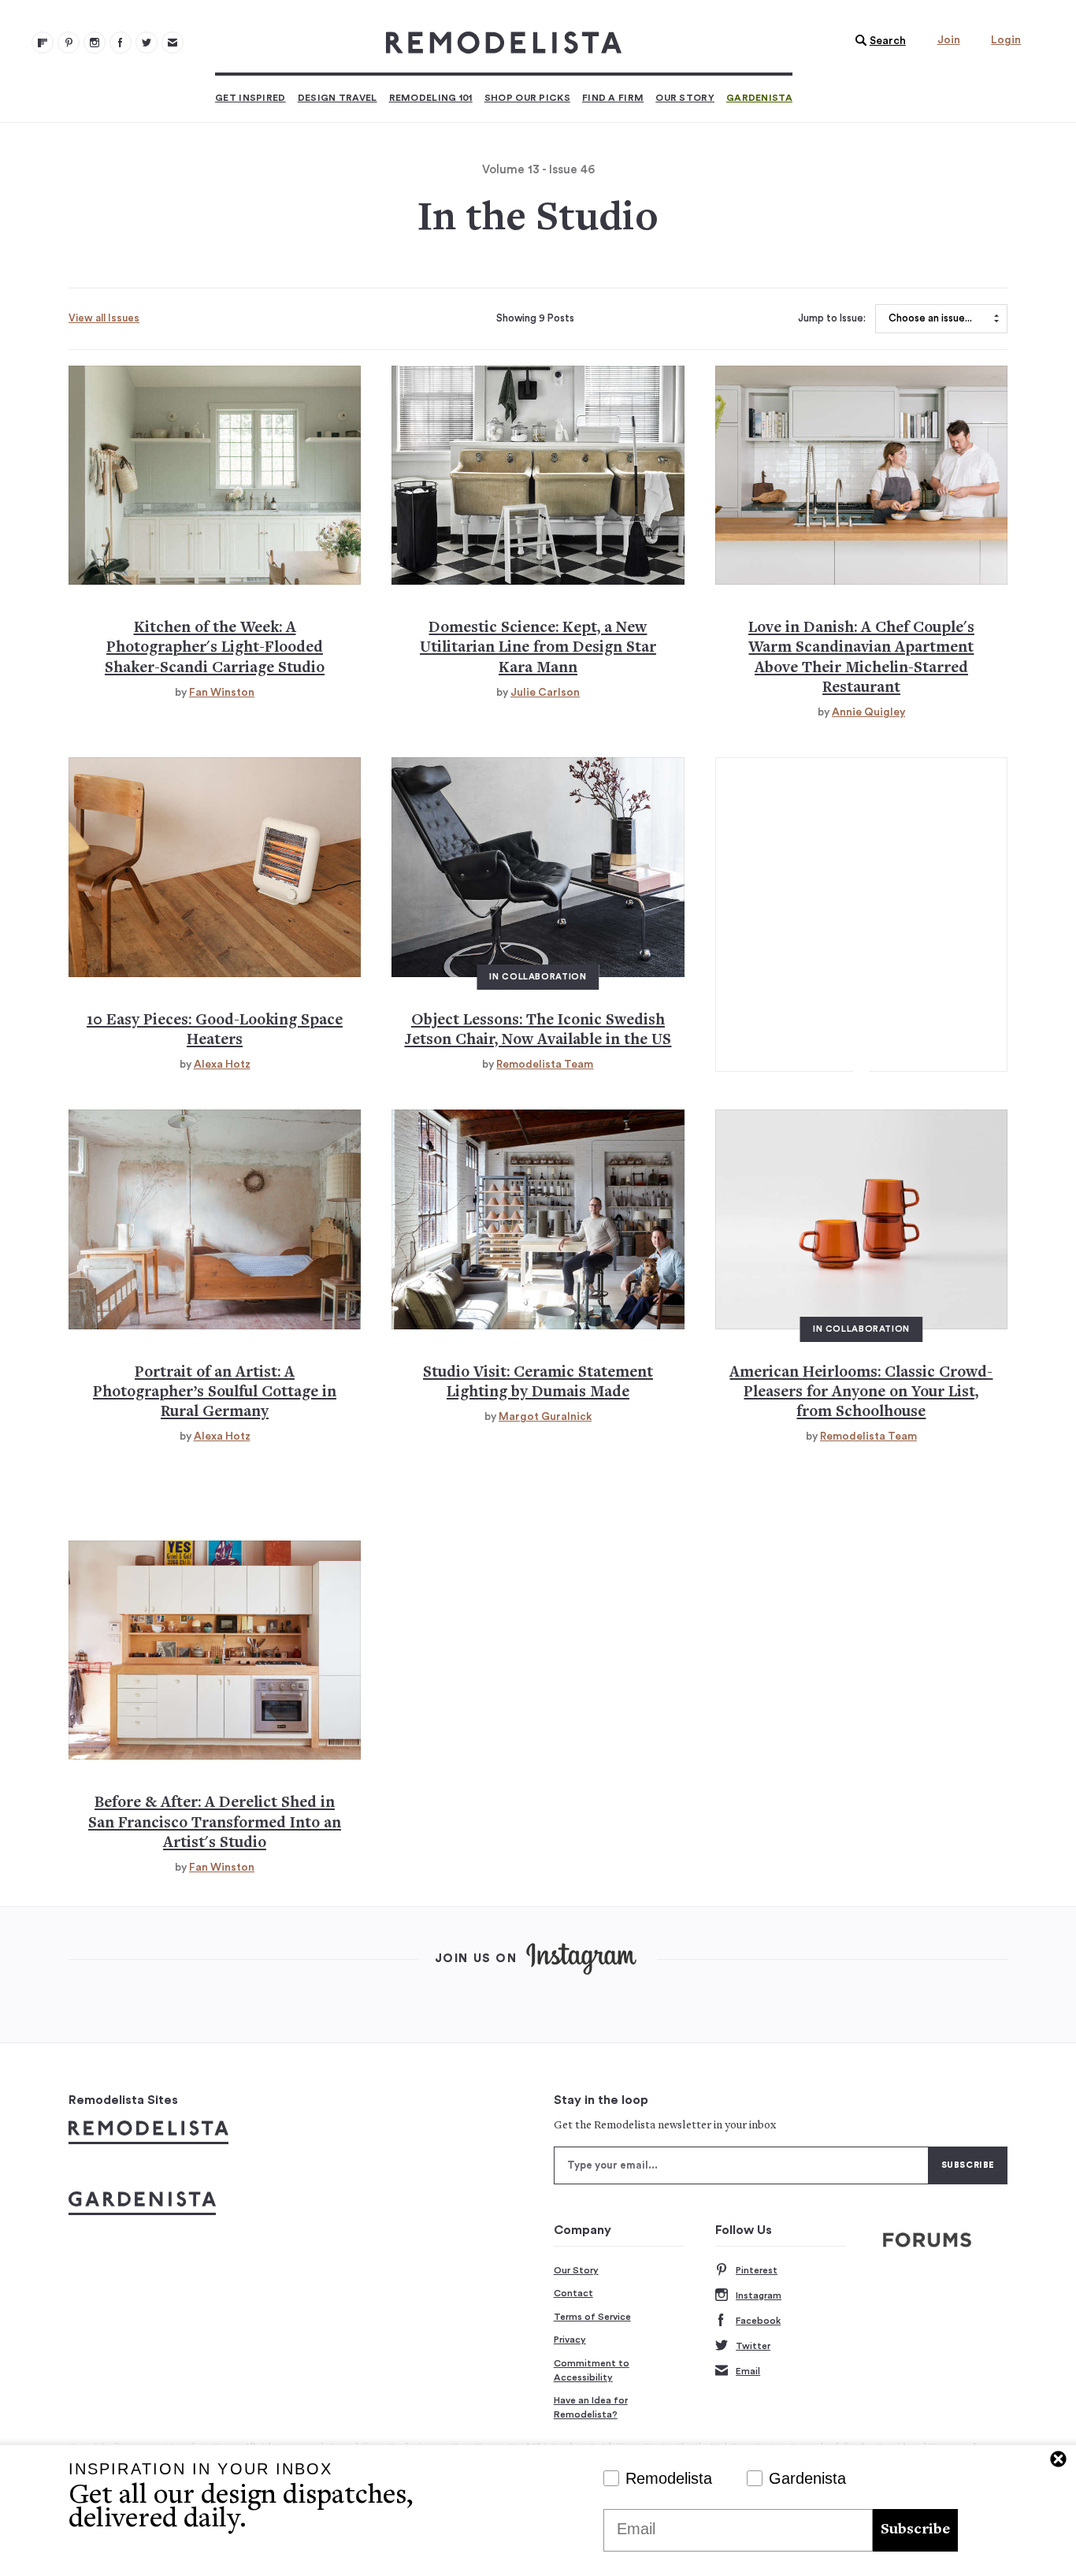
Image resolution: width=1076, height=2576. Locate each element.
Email (748, 2371)
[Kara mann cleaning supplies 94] (538, 475)
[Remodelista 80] (69, 43)
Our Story (685, 98)
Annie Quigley (868, 712)
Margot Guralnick (545, 1417)
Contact (573, 2293)
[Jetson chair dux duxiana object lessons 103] (538, 867)
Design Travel (338, 98)
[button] (877, 41)
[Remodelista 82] (121, 43)
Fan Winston (222, 693)
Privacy (570, 2340)
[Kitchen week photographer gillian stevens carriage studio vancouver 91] (215, 475)
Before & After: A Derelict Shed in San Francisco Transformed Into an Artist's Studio (215, 1823)
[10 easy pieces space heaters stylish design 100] (215, 867)
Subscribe (915, 2530)
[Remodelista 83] (147, 43)
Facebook (758, 2321)
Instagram (759, 2295)
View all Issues (104, 318)
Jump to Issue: (832, 318)
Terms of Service (592, 2317)
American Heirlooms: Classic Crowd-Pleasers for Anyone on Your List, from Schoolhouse (861, 1393)
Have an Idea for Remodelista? (591, 2407)
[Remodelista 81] (95, 43)
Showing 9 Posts (535, 318)
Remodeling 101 (431, 98)
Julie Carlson (545, 693)
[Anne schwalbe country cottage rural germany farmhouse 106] (215, 1219)
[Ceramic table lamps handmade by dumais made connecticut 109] (538, 1219)
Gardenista (759, 98)
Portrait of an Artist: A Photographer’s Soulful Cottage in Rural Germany (215, 1393)
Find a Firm (613, 98)
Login (1006, 40)
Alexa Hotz (222, 1065)
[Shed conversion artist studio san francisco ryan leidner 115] (215, 1650)
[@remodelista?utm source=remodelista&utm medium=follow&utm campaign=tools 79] (43, 43)
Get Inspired (250, 98)
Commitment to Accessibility (592, 2370)
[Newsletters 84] (173, 43)
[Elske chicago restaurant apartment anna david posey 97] (861, 475)
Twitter (753, 2346)
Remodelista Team (545, 1065)
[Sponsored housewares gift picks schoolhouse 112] (861, 1219)
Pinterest (757, 2270)
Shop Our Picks (527, 98)
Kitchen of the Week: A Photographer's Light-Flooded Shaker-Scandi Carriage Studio (215, 649)
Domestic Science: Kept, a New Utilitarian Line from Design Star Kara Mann (538, 649)
